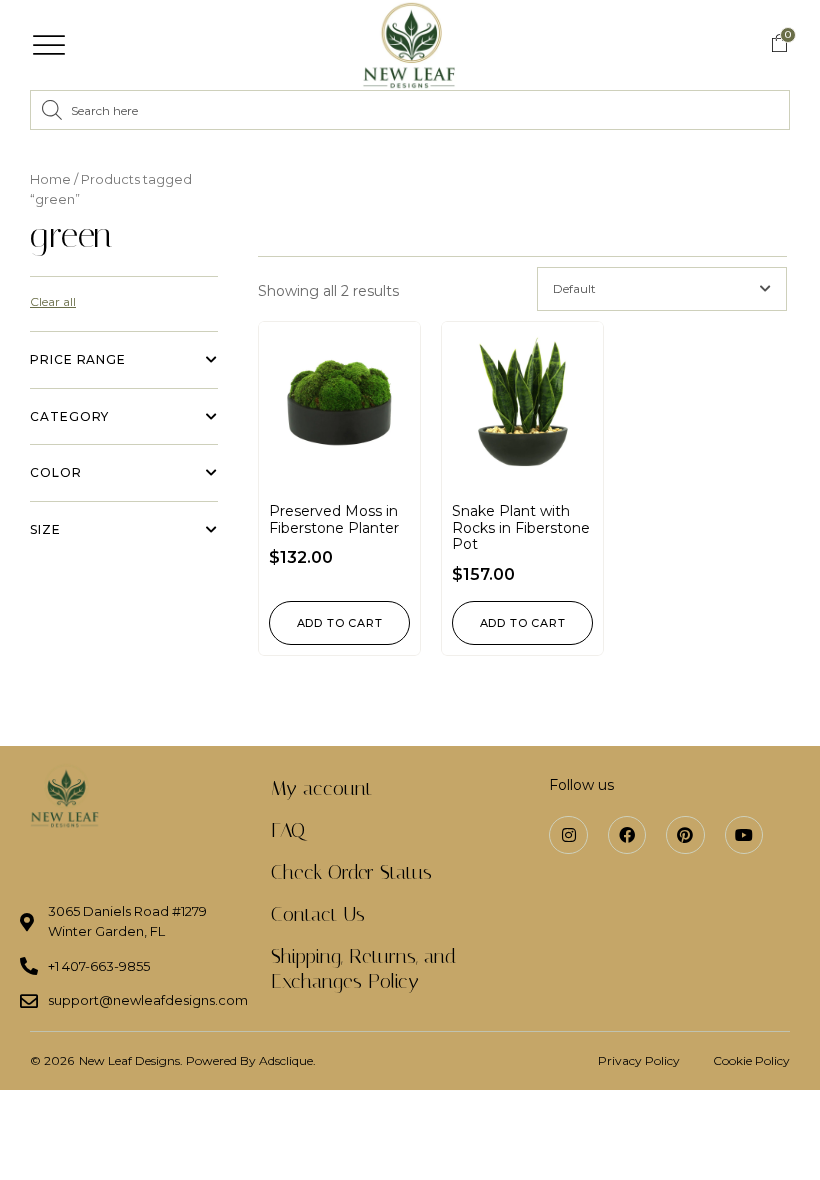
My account (321, 788)
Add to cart (340, 623)
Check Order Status (351, 872)
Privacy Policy (639, 1060)
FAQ (288, 830)
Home (50, 179)
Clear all (53, 301)
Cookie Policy (751, 1060)
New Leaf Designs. (132, 1060)
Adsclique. (287, 1060)
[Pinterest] (685, 835)
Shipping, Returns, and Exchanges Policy (363, 968)
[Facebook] (627, 835)
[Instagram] (568, 835)
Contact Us (318, 914)
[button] (49, 45)
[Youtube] (744, 835)
